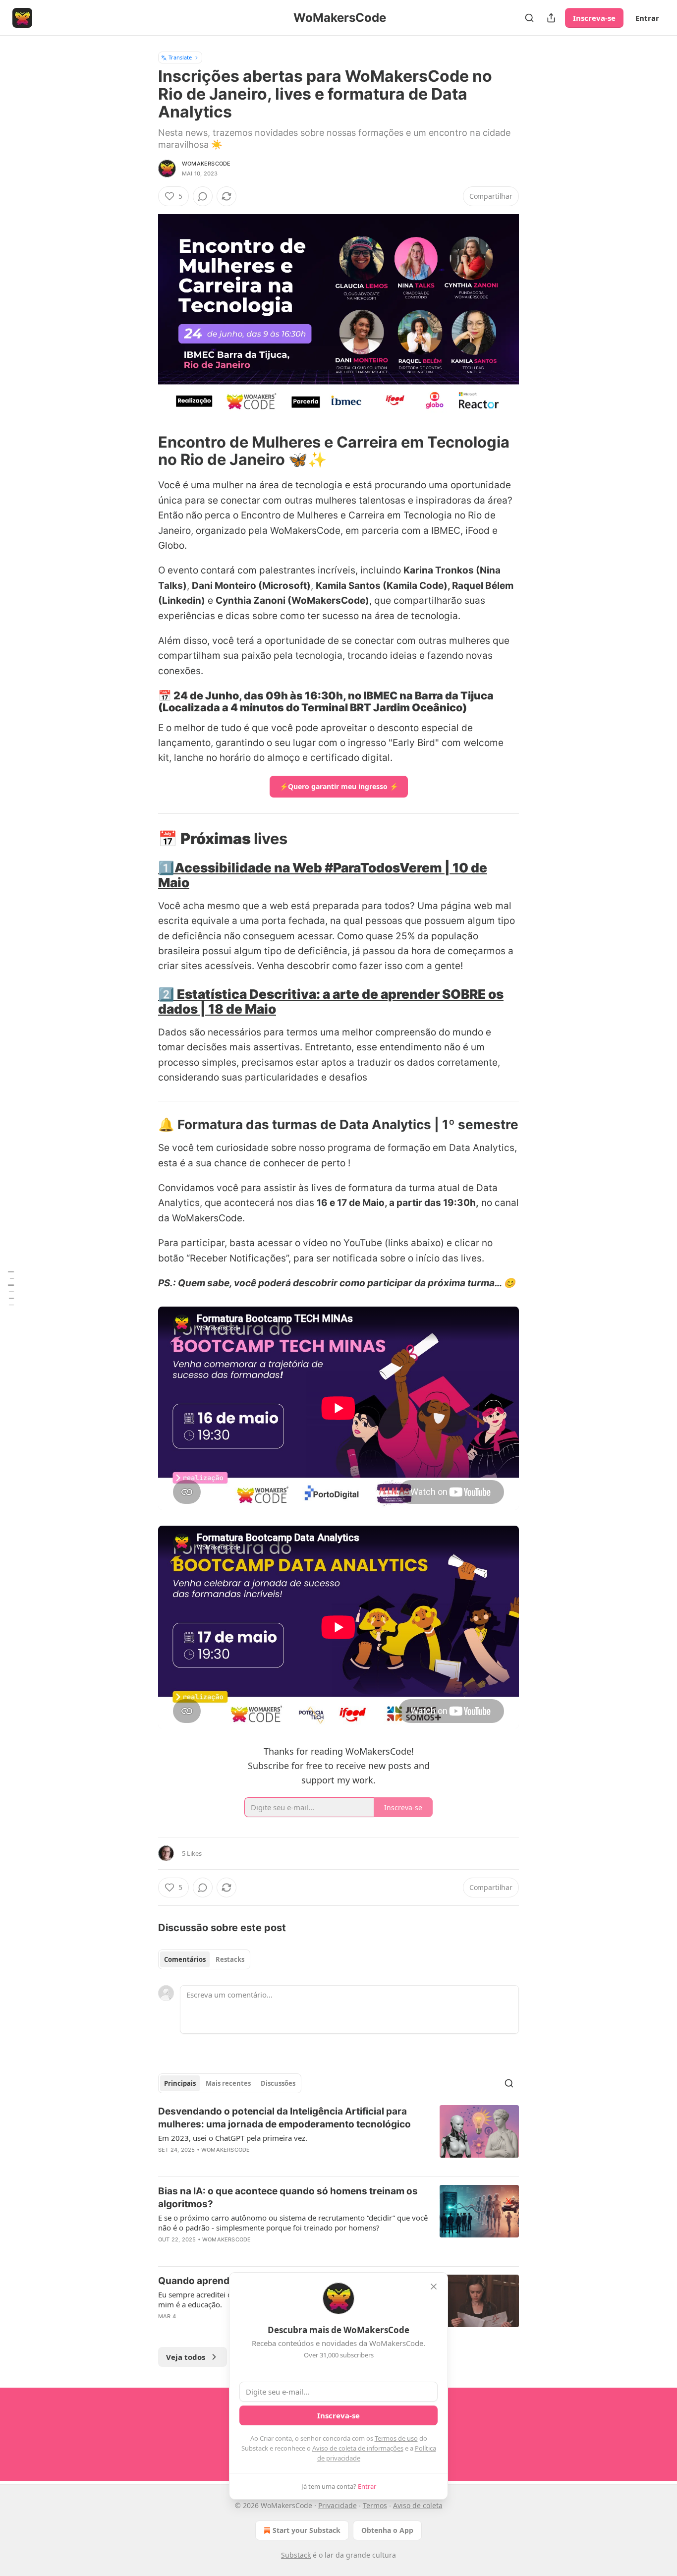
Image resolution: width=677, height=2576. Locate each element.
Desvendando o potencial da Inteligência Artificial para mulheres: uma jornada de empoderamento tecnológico (284, 2118)
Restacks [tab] (230, 1959)
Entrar (647, 18)
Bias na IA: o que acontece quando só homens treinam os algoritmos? (288, 2198)
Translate (180, 57)
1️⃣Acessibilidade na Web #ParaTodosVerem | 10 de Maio (323, 875)
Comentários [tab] (185, 1959)
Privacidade (338, 2505)
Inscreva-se (594, 18)
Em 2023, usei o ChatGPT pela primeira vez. (233, 2138)
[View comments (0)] (203, 196)
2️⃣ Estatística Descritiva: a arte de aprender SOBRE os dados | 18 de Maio (331, 1002)
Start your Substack (307, 2530)
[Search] (529, 18)
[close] (434, 2287)
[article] (338, 2137)
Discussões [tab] (278, 2083)
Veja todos (186, 2357)
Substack (296, 2555)
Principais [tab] (180, 2083)
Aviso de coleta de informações (358, 2448)
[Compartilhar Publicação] (551, 18)
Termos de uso (396, 2438)
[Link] (144, 451)
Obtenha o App (387, 2530)
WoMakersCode (206, 164)
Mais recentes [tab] (228, 2083)
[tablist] (204, 1959)
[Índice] (11, 1288)
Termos (375, 2505)
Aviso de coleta (418, 2505)
